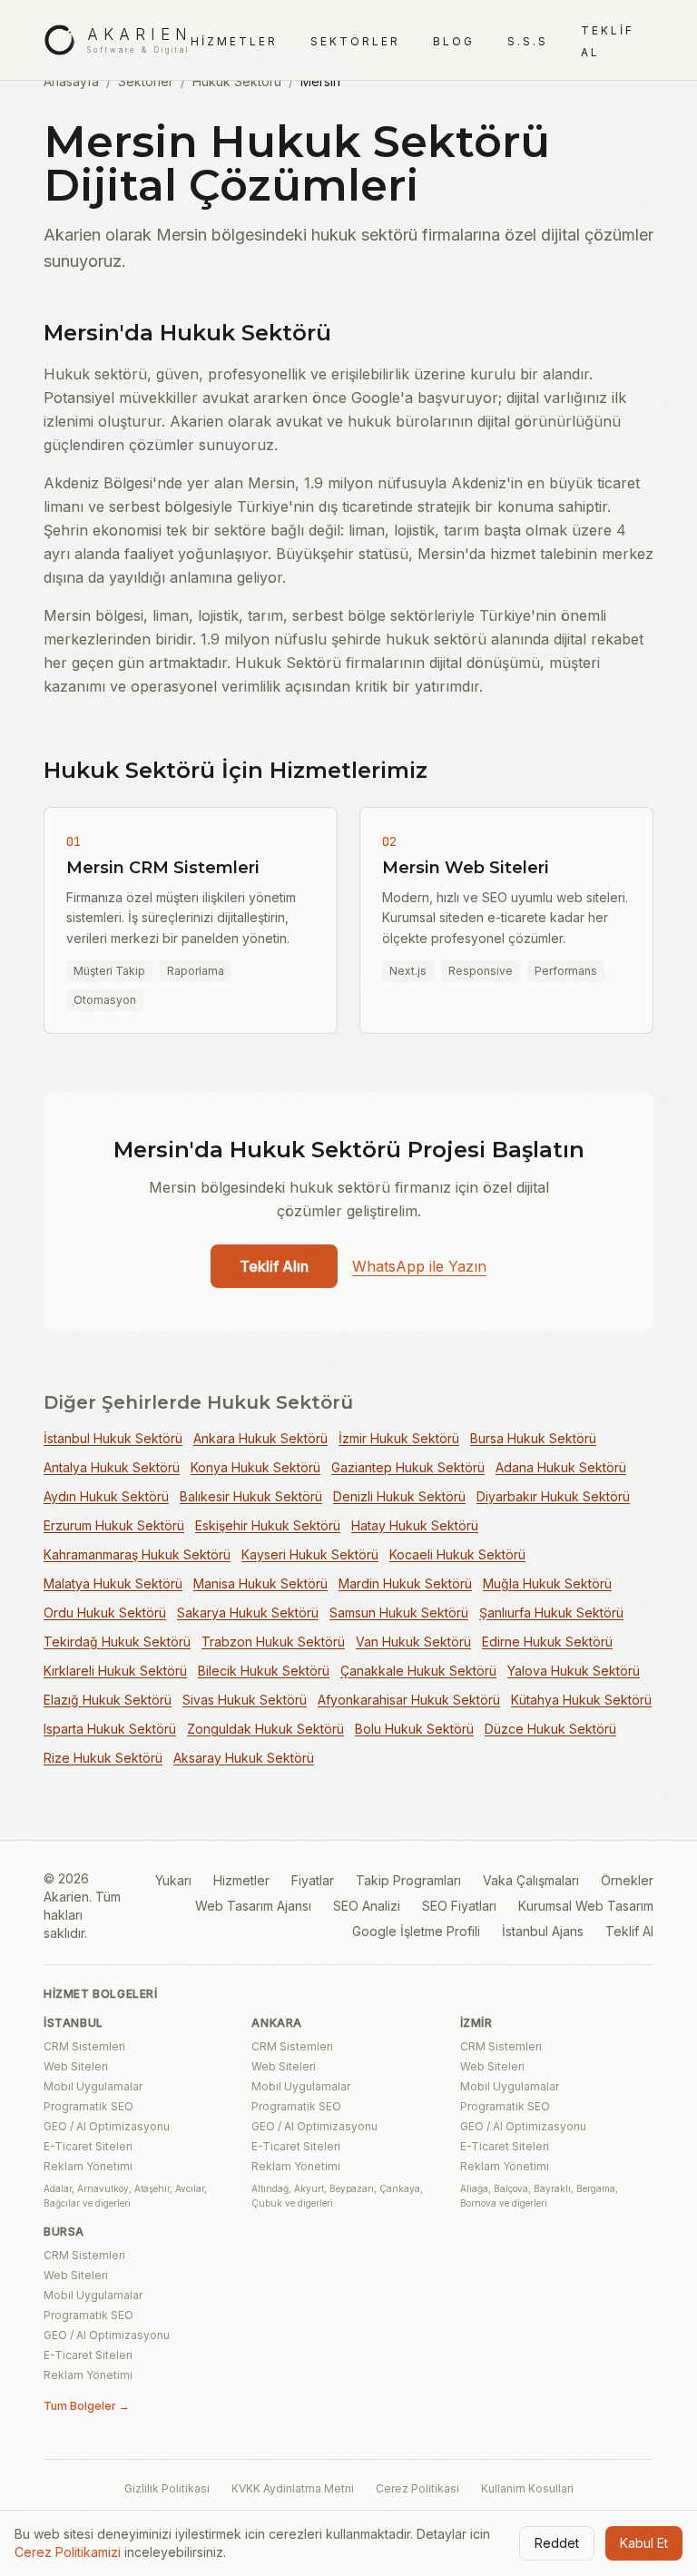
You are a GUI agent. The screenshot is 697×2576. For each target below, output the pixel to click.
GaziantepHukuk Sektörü (408, 1467)
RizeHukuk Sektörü (103, 1758)
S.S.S (528, 41)
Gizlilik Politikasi (167, 2488)
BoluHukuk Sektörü (414, 1729)
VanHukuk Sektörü (413, 1642)
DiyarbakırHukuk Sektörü (553, 1496)
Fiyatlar (313, 1880)
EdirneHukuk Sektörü (547, 1642)
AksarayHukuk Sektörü (244, 1758)
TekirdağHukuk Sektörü (117, 1642)
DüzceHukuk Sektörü (550, 1729)
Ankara (277, 2023)
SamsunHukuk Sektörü (399, 1612)
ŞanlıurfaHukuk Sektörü (551, 1612)
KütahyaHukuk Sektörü (581, 1700)
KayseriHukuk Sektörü (310, 1554)
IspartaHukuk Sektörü (110, 1729)
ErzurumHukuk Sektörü (114, 1525)
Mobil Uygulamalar (93, 2086)
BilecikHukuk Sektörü (264, 1671)
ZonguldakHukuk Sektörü (265, 1729)
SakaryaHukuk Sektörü (248, 1612)
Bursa (64, 2232)
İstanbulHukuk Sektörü (113, 1438)
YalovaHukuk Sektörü (574, 1671)
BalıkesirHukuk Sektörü (251, 1496)
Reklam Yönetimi (88, 2166)
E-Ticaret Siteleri (88, 2146)
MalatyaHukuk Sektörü (113, 1583)
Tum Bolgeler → (87, 2406)
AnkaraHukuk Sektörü (260, 1438)
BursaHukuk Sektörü (533, 1438)
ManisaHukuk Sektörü (260, 1583)
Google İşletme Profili (416, 1931)
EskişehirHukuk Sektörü (268, 1525)
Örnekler (627, 1880)
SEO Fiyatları (459, 1906)
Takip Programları (408, 1880)
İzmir (476, 2023)
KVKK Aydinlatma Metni (293, 2488)
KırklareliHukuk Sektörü (115, 1671)
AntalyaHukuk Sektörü (112, 1467)
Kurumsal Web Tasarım (586, 1906)
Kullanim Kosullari (527, 2488)
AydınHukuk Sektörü (106, 1496)
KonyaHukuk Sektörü (255, 1467)
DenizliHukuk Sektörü (399, 1496)
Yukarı (173, 1880)
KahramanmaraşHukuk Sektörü (137, 1554)
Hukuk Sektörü (237, 81)
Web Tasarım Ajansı (253, 1906)
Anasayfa (71, 81)
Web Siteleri (76, 2066)
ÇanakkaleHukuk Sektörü (418, 1671)
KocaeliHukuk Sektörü (457, 1554)
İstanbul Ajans (543, 1931)
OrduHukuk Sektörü (105, 1612)
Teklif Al (629, 1931)
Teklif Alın (274, 1266)
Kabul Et (644, 2543)
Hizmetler (234, 41)
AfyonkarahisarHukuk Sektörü (409, 1700)
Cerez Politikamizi (68, 2552)
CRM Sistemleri (84, 2046)
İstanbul (74, 2023)
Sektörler (355, 41)
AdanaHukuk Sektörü (561, 1467)
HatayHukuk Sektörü (415, 1525)
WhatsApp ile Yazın (419, 1266)
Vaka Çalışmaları (531, 1880)
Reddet (557, 2543)
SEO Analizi (367, 1906)
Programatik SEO (88, 2106)
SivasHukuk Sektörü (245, 1700)
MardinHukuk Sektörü (405, 1583)
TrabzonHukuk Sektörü (273, 1642)
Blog (454, 41)
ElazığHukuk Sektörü (108, 1700)
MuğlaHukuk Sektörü (547, 1583)
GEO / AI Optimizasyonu (107, 2126)
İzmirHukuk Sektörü (399, 1438)
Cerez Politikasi (417, 2488)
